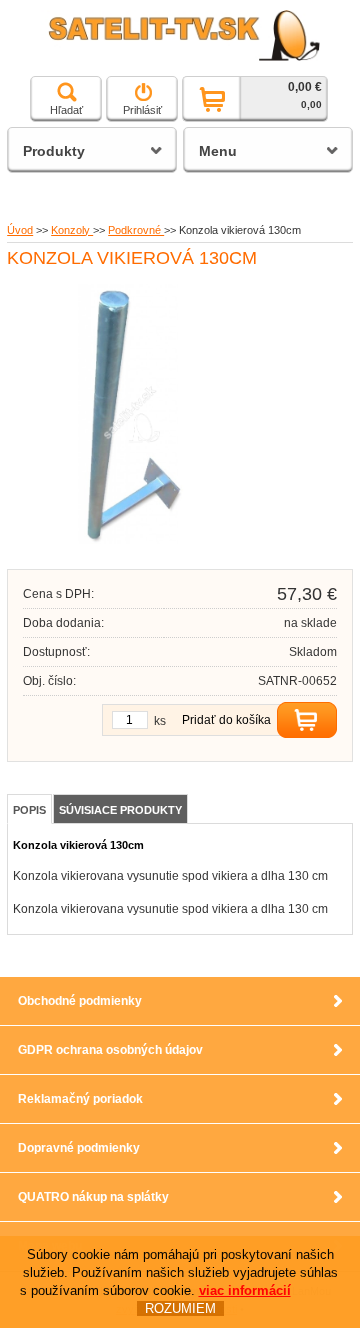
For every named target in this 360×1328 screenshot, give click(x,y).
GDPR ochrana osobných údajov (110, 1050)
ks (160, 721)
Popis (29, 810)
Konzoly (72, 230)
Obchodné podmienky (80, 1001)
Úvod (20, 230)
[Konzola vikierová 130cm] (132, 540)
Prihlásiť (142, 110)
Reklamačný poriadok (80, 1099)
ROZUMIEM (180, 1308)
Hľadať (66, 110)
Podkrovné (136, 230)
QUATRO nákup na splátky (93, 1197)
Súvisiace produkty (120, 810)
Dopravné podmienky (79, 1148)
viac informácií (245, 1290)
